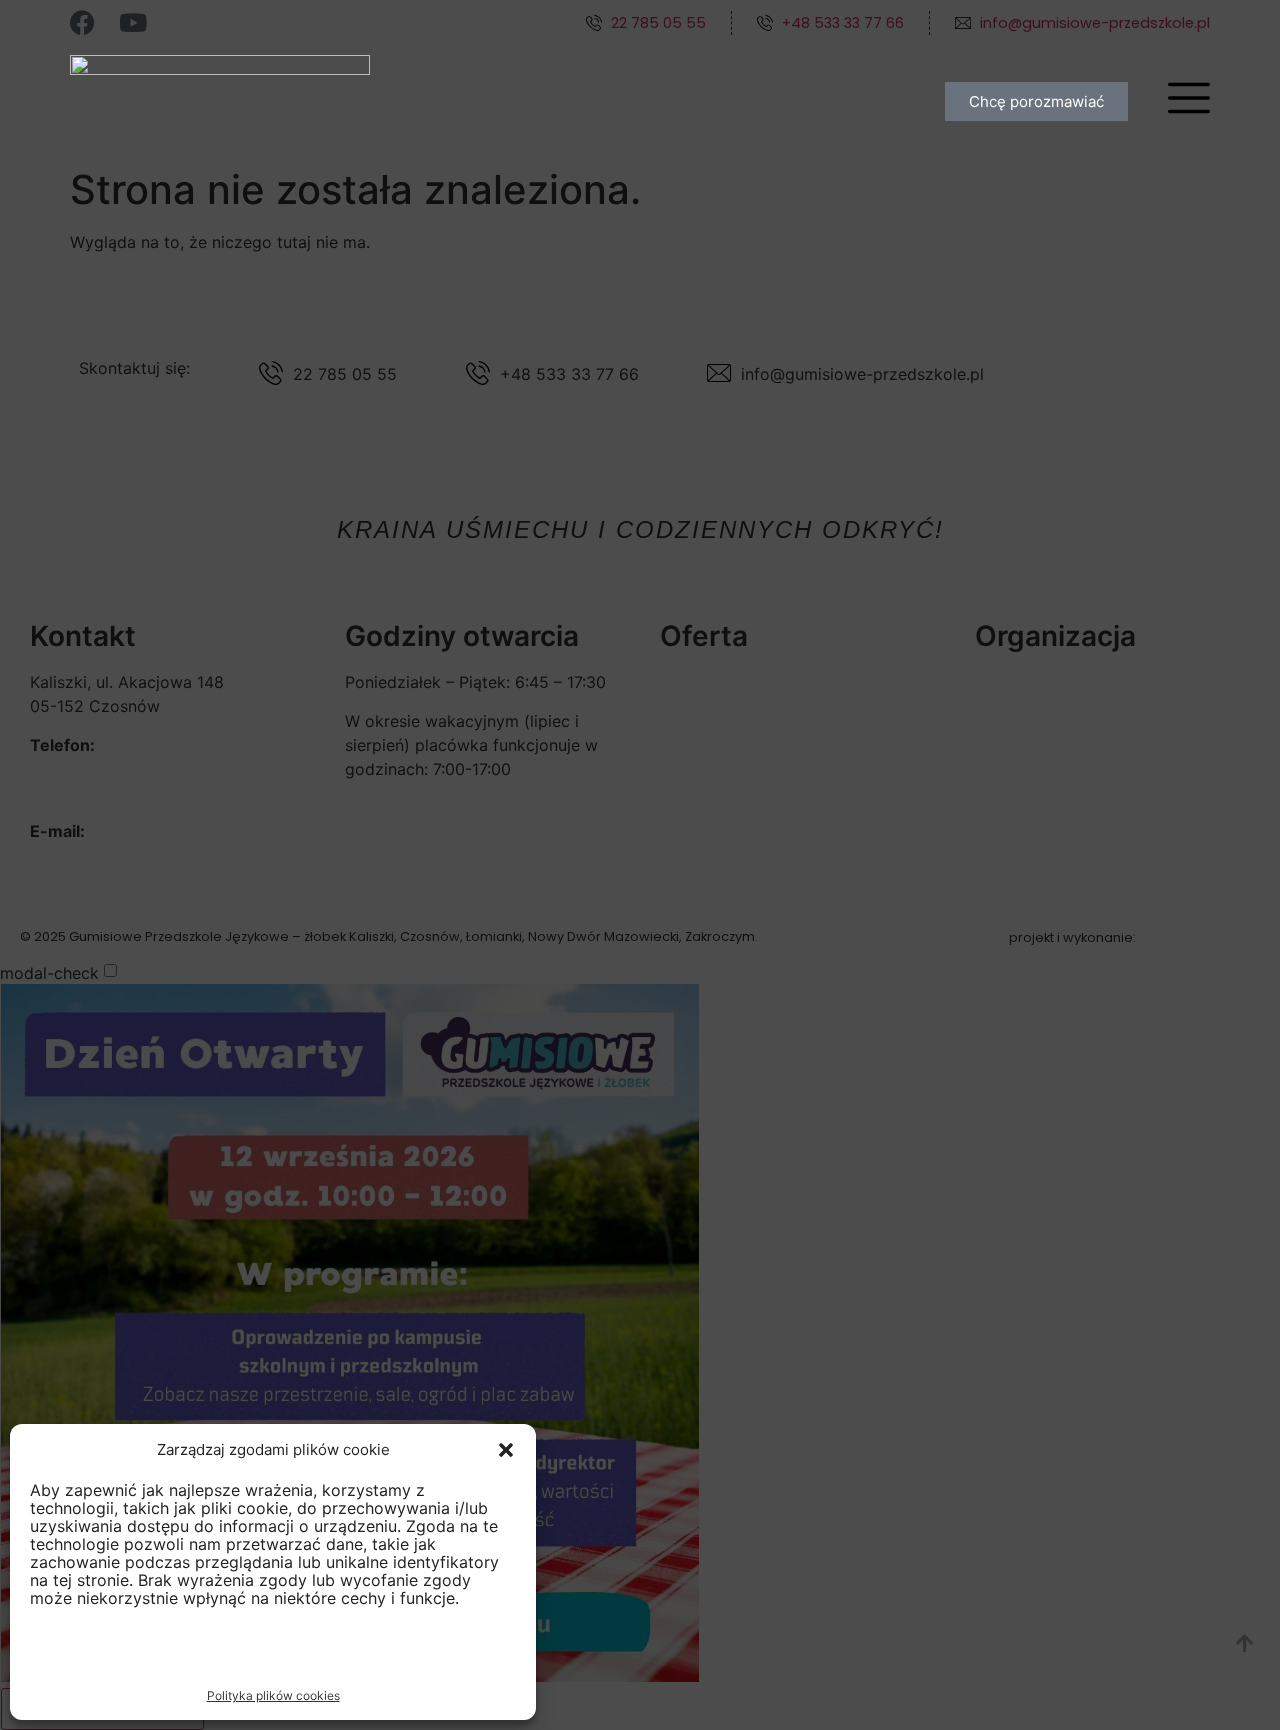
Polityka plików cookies (273, 1695)
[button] (506, 1450)
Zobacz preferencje (417, 1655)
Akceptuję (97, 1655)
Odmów (241, 1655)
